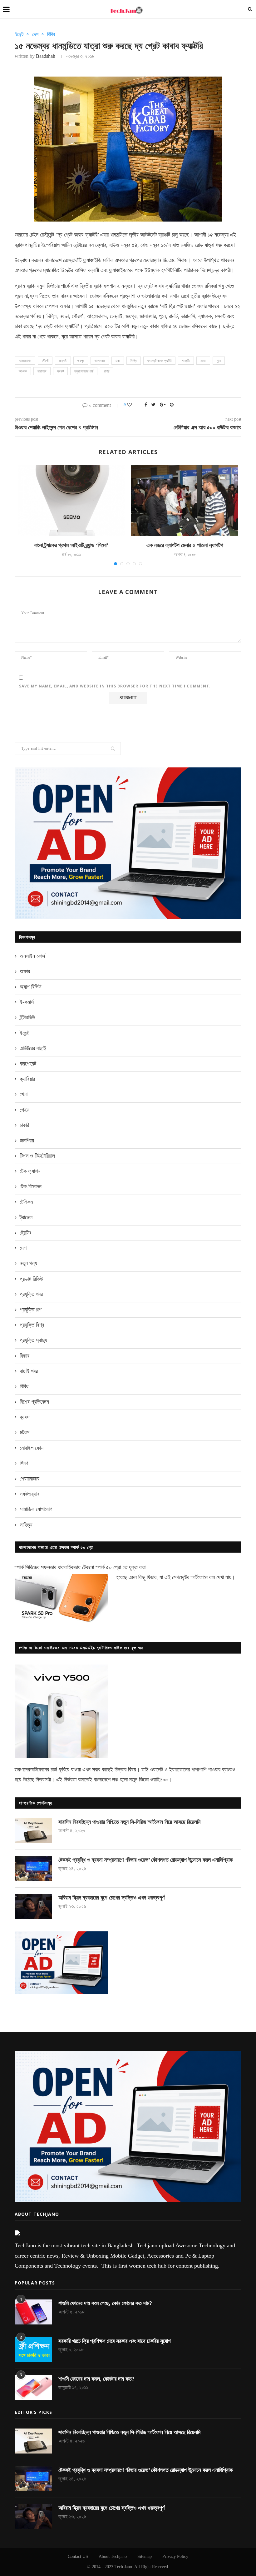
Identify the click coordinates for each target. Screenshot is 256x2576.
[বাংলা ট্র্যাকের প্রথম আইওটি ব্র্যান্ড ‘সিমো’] (71, 501)
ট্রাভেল (26, 1217)
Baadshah (46, 56)
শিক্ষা (24, 1463)
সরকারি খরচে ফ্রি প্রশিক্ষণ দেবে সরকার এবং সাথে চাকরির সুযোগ (115, 2341)
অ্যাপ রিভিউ (31, 987)
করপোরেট (28, 1064)
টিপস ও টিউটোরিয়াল (37, 1156)
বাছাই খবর (29, 1371)
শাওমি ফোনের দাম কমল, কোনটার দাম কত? (96, 2379)
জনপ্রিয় (27, 1141)
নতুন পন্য (28, 1263)
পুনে (219, 361)
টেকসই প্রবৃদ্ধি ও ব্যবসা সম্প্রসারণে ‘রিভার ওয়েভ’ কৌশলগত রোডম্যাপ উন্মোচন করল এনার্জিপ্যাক (145, 1860)
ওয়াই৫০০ (159, 1780)
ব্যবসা (25, 1417)
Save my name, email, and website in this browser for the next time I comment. (115, 686)
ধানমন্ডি (186, 361)
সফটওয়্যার (30, 1494)
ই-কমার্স (27, 1002)
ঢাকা (118, 361)
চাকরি (24, 1125)
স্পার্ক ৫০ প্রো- (109, 1567)
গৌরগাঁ (45, 361)
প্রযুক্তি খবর (31, 1294)
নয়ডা (203, 361)
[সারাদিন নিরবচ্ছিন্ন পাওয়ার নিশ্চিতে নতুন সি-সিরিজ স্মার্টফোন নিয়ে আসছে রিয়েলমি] (33, 1831)
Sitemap (145, 2556)
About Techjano (113, 2556)
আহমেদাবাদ (25, 361)
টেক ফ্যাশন (30, 1171)
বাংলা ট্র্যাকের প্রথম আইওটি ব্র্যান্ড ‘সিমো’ (71, 545)
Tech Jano (123, 2567)
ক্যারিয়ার (27, 1079)
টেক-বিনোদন (31, 1186)
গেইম (25, 1110)
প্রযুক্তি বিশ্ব (32, 1325)
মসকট (60, 371)
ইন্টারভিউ (27, 1017)
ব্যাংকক (23, 371)
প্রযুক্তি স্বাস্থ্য (33, 1340)
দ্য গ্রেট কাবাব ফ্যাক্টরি (159, 361)
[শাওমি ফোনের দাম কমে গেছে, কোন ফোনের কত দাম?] (33, 2312)
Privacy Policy (175, 2556)
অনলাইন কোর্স (32, 956)
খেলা (24, 1094)
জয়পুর (81, 361)
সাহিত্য (26, 1525)
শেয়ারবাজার (30, 1479)
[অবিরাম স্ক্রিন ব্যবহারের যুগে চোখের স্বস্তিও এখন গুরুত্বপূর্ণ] (33, 1906)
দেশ (35, 34)
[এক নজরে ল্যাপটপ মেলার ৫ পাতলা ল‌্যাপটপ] (185, 501)
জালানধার (100, 361)
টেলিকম (26, 1202)
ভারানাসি (42, 371)
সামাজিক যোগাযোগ (36, 1509)
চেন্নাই (63, 361)
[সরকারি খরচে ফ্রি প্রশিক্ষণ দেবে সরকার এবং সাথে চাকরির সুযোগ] (33, 2350)
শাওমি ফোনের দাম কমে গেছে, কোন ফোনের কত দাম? (105, 2303)
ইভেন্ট (19, 34)
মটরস (25, 1432)
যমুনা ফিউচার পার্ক (84, 371)
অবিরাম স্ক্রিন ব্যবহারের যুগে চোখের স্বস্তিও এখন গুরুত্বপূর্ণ (111, 1898)
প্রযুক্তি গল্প (31, 1310)
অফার (25, 971)
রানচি (107, 371)
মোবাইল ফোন (32, 1448)
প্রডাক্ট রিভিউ (31, 1279)
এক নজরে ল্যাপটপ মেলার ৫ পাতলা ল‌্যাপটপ (185, 545)
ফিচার (25, 1356)
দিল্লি (134, 361)
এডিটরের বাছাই (33, 1048)
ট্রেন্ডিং (25, 1233)
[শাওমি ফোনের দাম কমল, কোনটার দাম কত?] (33, 2388)
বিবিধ (51, 34)
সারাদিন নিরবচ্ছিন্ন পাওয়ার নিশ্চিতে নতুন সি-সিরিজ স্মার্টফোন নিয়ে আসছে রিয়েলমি (129, 1822)
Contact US (78, 2556)
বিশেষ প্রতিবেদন (34, 1402)
